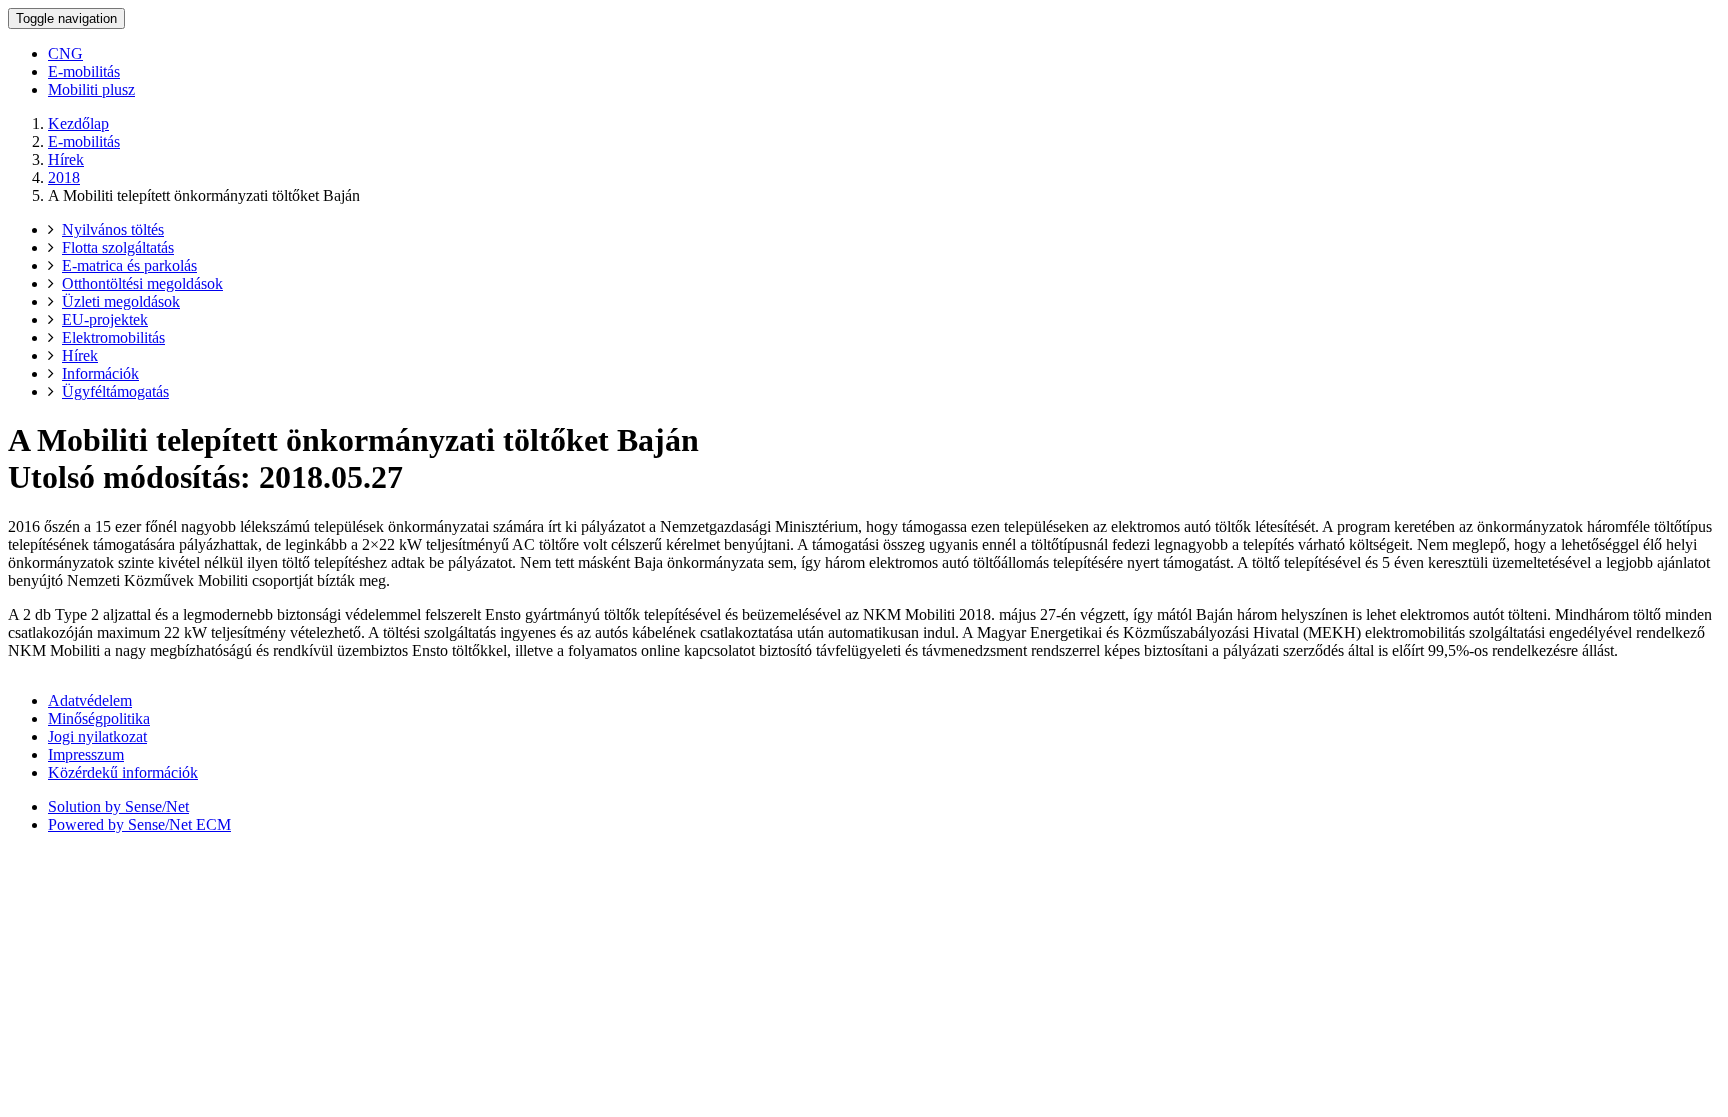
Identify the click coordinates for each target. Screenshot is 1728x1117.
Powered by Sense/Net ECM (139, 824)
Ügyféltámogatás (115, 391)
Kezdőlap (78, 123)
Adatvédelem (90, 700)
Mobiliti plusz (91, 89)
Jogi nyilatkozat (97, 736)
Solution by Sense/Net (118, 806)
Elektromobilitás (113, 337)
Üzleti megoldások (121, 301)
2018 (64, 177)
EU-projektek (105, 319)
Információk (100, 373)
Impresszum (86, 754)
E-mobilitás (84, 71)
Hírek (66, 159)
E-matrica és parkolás (129, 265)
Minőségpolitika (99, 718)
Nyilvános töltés (113, 229)
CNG (65, 53)
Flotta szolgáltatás (118, 247)
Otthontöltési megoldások (142, 283)
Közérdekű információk (123, 772)
